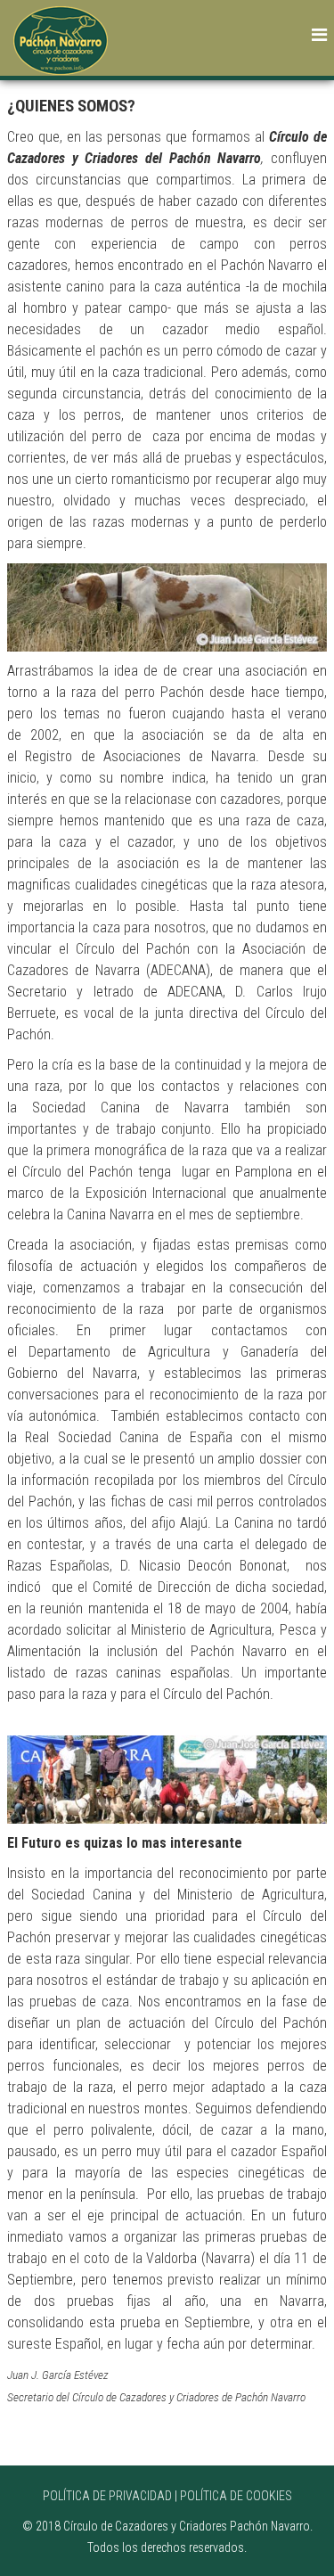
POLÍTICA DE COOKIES (236, 2496)
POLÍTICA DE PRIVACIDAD (107, 2496)
